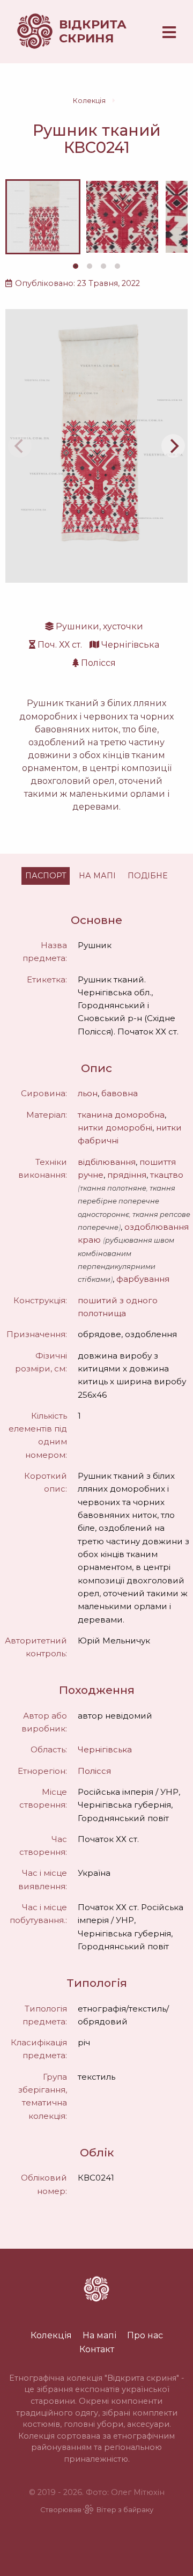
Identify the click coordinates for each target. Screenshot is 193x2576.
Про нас (145, 2335)
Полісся (98, 663)
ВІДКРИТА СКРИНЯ (93, 31)
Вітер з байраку (125, 2510)
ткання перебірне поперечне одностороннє (127, 1201)
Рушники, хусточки (99, 626)
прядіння (127, 1175)
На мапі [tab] (97, 876)
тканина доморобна (121, 1115)
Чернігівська (130, 645)
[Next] (173, 446)
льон (88, 1093)
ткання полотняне (113, 1188)
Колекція (89, 101)
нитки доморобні (115, 1128)
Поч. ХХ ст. (60, 645)
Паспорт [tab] (46, 876)
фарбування (143, 1279)
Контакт (97, 2349)
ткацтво (167, 1175)
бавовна (120, 1093)
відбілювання (107, 1162)
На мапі (99, 2335)
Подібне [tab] (148, 876)
